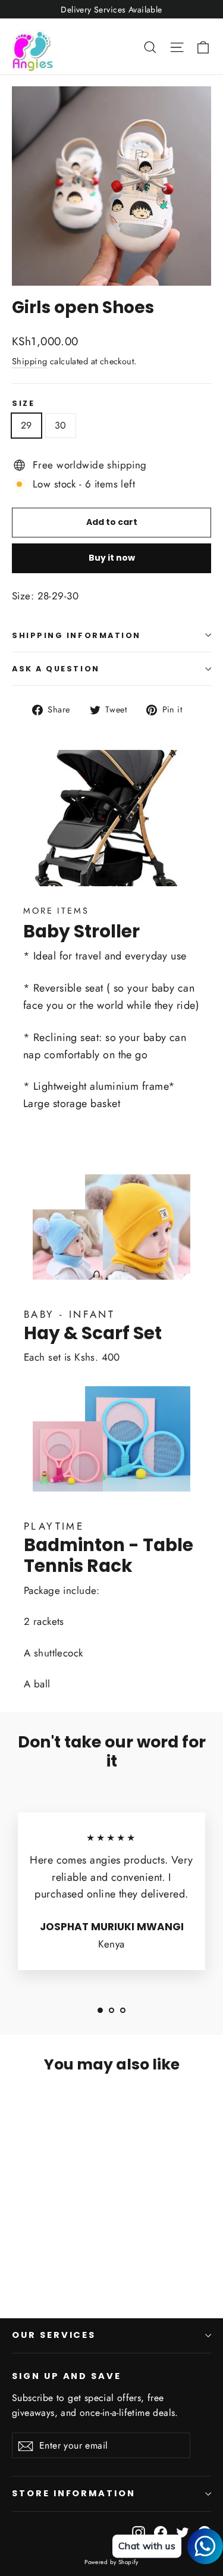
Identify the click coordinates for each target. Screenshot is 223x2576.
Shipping (29, 361)
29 (26, 425)
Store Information (74, 2493)
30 (61, 425)
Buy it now (112, 558)
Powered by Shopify (111, 2562)
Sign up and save (67, 2376)
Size (23, 403)
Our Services (54, 2335)
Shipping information (76, 635)
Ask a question (56, 669)
